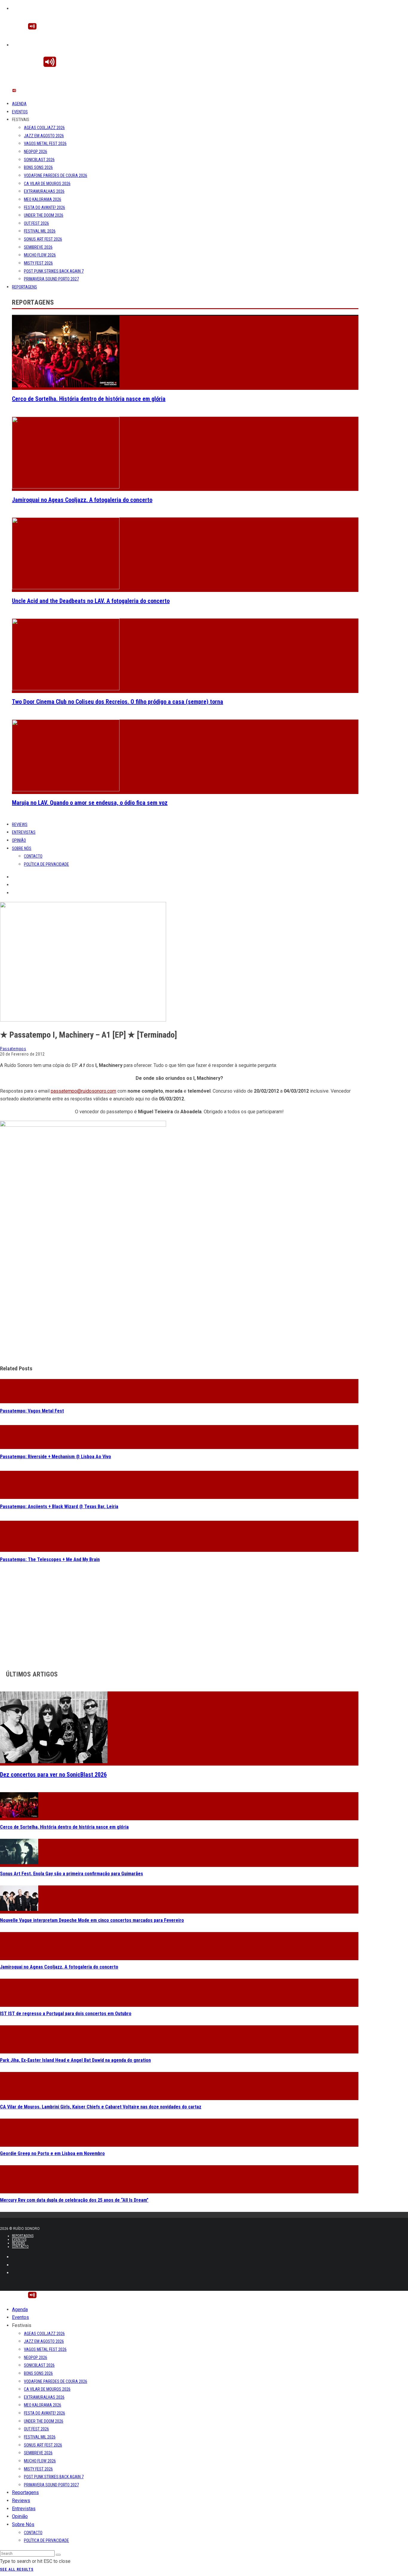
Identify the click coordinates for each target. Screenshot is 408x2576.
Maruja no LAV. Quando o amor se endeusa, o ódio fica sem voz (90, 803)
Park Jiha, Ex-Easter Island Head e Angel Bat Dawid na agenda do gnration (75, 2060)
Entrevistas (24, 832)
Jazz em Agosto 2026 (44, 136)
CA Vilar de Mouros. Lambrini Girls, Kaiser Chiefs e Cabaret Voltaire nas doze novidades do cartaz (101, 2107)
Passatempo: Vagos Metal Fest (32, 1411)
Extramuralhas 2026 (44, 191)
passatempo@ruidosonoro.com (83, 1091)
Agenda (19, 104)
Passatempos (13, 1049)
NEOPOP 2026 (36, 152)
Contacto (33, 856)
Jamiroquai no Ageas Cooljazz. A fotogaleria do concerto (82, 500)
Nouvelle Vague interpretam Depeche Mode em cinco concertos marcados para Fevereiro (92, 1920)
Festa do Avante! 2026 (45, 207)
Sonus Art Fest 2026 (43, 239)
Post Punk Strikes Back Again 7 (54, 271)
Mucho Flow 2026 (40, 255)
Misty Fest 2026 (38, 263)
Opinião (19, 840)
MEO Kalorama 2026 (43, 199)
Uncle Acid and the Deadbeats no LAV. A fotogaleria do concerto (91, 601)
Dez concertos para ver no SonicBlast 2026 (53, 1775)
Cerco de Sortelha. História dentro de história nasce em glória (89, 399)
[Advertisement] (179, 1317)
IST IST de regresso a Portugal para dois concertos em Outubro (66, 2014)
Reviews (20, 824)
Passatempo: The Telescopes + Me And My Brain (50, 1559)
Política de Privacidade (46, 864)
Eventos (20, 112)
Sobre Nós (22, 848)
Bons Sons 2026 (38, 167)
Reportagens (24, 287)
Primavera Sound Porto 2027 (51, 279)
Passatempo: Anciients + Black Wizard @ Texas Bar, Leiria (59, 1507)
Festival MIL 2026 (40, 231)
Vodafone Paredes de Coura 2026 (56, 175)
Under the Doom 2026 (44, 215)
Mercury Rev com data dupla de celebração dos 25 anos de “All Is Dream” (74, 2200)
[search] (58, 2555)
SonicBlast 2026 (39, 160)
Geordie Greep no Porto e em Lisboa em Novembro (52, 2153)
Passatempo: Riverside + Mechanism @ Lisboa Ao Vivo (56, 1457)
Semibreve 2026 (38, 247)
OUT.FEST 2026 (36, 223)
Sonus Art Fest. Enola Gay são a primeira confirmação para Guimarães (72, 1874)
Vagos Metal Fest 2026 (45, 143)
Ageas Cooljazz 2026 (44, 128)
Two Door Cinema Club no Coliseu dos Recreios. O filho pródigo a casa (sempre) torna (118, 702)
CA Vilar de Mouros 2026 (47, 184)
